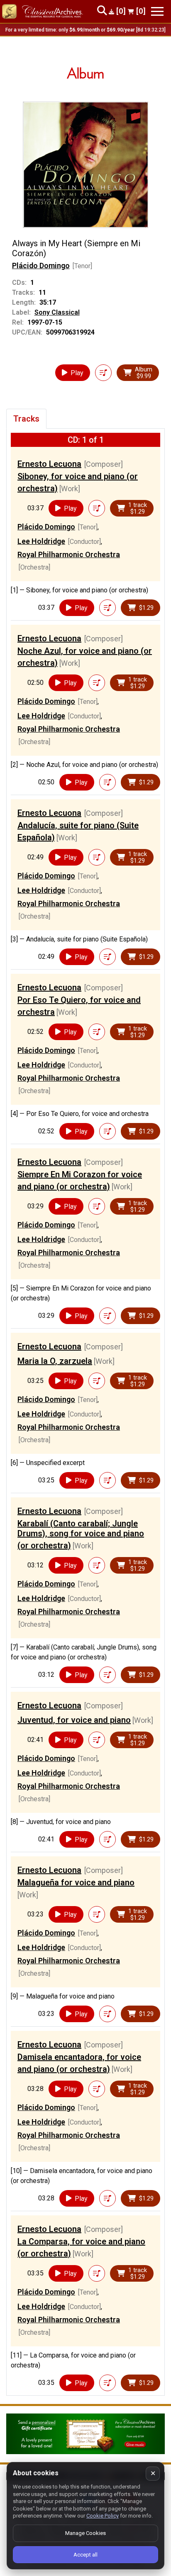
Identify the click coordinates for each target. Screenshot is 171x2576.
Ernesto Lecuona (49, 464)
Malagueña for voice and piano (76, 1882)
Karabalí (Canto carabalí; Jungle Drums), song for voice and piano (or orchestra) (81, 1534)
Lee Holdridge (41, 541)
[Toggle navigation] (157, 11)
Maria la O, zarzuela (55, 1361)
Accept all (85, 2555)
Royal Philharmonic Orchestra (69, 554)
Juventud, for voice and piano (74, 1720)
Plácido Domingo (41, 266)
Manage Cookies (85, 2533)
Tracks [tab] (26, 419)
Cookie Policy (103, 2516)
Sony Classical (57, 312)
